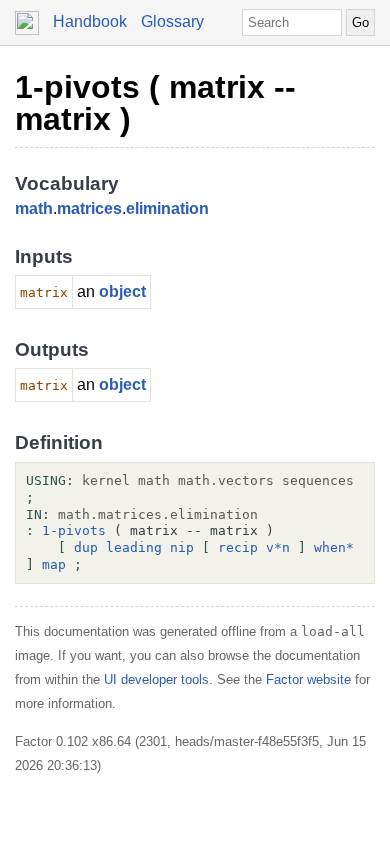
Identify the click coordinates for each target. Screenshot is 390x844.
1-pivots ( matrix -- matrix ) (155, 103)
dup (86, 547)
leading (134, 547)
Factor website (308, 679)
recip (238, 547)
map (54, 564)
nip (182, 547)
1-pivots (74, 530)
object (122, 291)
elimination (167, 208)
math (34, 208)
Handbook (90, 21)
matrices (89, 208)
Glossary (172, 21)
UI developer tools (156, 679)
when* (334, 547)
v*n (278, 547)
